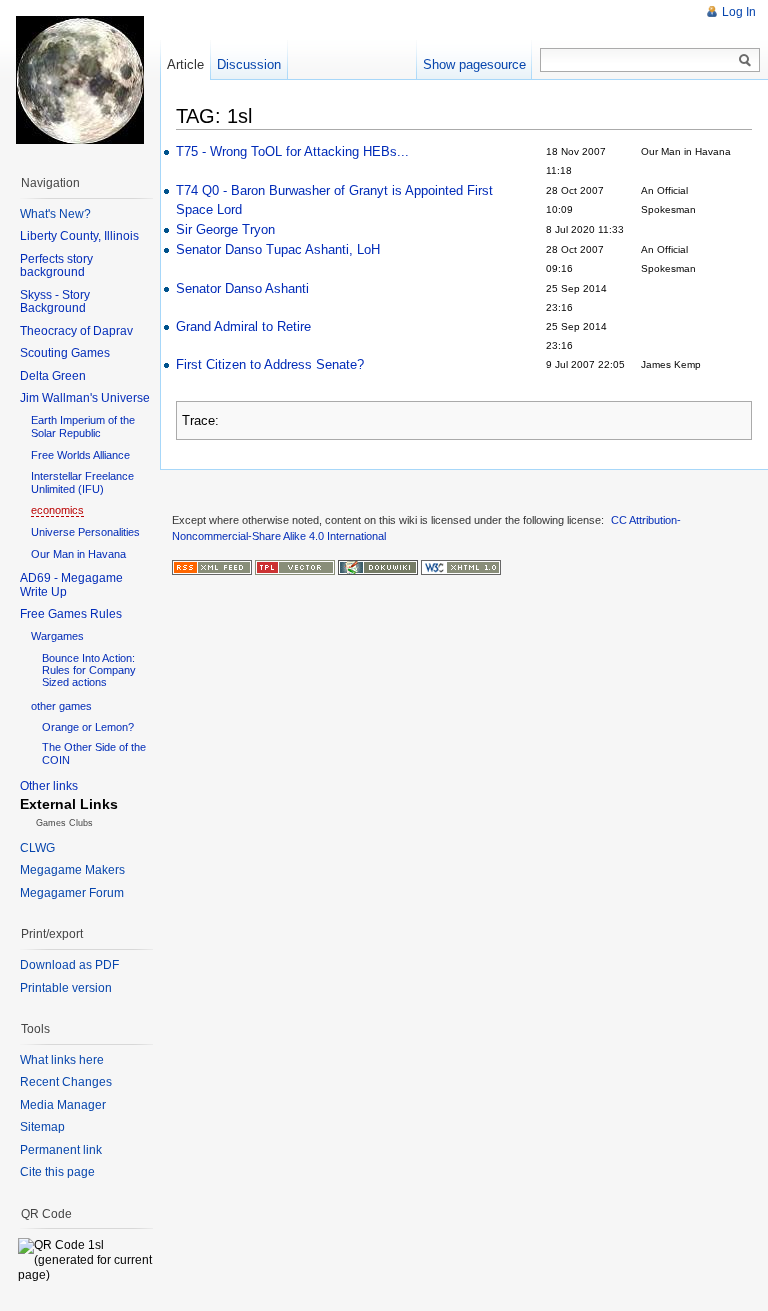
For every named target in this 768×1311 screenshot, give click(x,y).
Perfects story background (56, 266)
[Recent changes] (212, 567)
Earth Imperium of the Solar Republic (83, 426)
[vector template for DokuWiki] (295, 567)
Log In (739, 12)
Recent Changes (66, 1082)
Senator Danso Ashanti (242, 288)
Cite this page (57, 1172)
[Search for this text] (745, 61)
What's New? (55, 214)
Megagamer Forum (72, 893)
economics (57, 510)
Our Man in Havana (78, 554)
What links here (62, 1060)
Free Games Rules (71, 614)
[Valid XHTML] (461, 567)
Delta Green (53, 376)
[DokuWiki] (378, 567)
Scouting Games (65, 353)
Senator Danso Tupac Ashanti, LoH (278, 249)
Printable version (66, 988)
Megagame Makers (72, 870)
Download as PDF (69, 965)
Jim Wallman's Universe (85, 398)
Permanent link (61, 1150)
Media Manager (63, 1105)
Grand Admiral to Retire (243, 326)
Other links (49, 786)
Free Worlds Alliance (80, 455)
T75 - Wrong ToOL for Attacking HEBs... (292, 151)
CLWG (37, 848)
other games (61, 706)
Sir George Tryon (225, 229)
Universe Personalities (85, 532)
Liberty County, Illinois (79, 236)
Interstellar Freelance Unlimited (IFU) (82, 482)
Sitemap (42, 1127)
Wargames (57, 636)
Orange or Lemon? (88, 727)
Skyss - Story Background (55, 302)
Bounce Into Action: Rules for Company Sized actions (89, 670)
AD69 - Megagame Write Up (71, 585)
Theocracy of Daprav (76, 331)
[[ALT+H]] (80, 80)
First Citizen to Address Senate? (270, 364)
